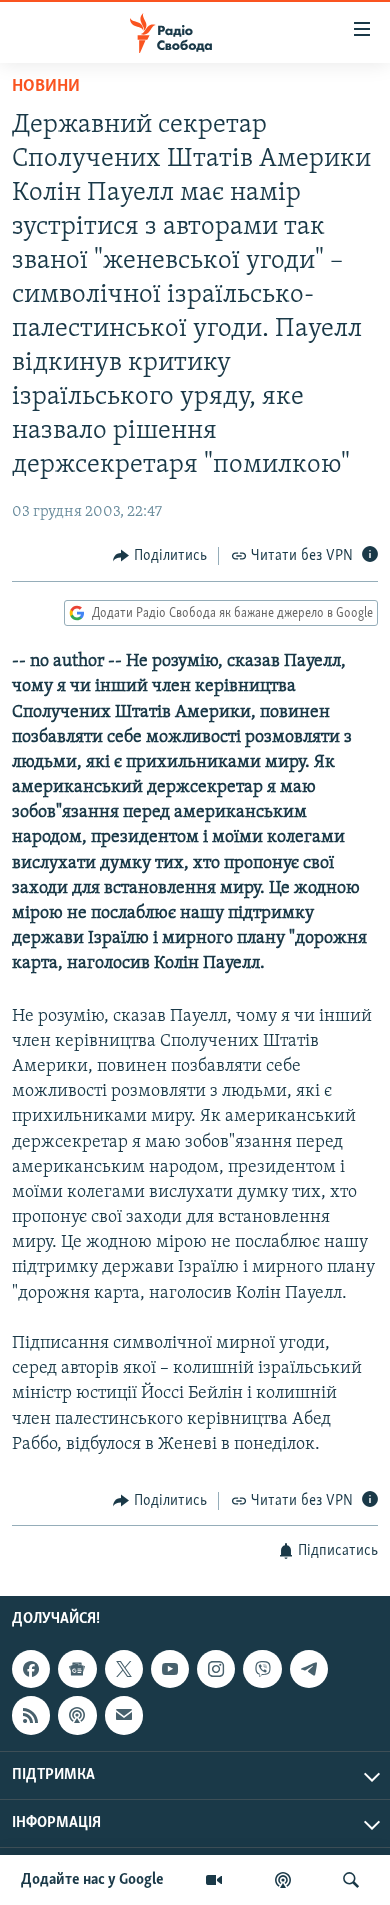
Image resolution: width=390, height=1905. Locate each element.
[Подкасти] (283, 1880)
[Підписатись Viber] (262, 1670)
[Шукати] (351, 1880)
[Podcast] (77, 1716)
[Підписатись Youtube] (170, 1670)
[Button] (160, 556)
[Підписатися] (124, 1716)
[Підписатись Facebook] (31, 1670)
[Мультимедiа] (214, 1880)
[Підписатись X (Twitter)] (124, 1670)
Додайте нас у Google (92, 1880)
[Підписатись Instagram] (216, 1670)
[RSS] (31, 1716)
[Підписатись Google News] (77, 1670)
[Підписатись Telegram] (309, 1670)
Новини (46, 87)
